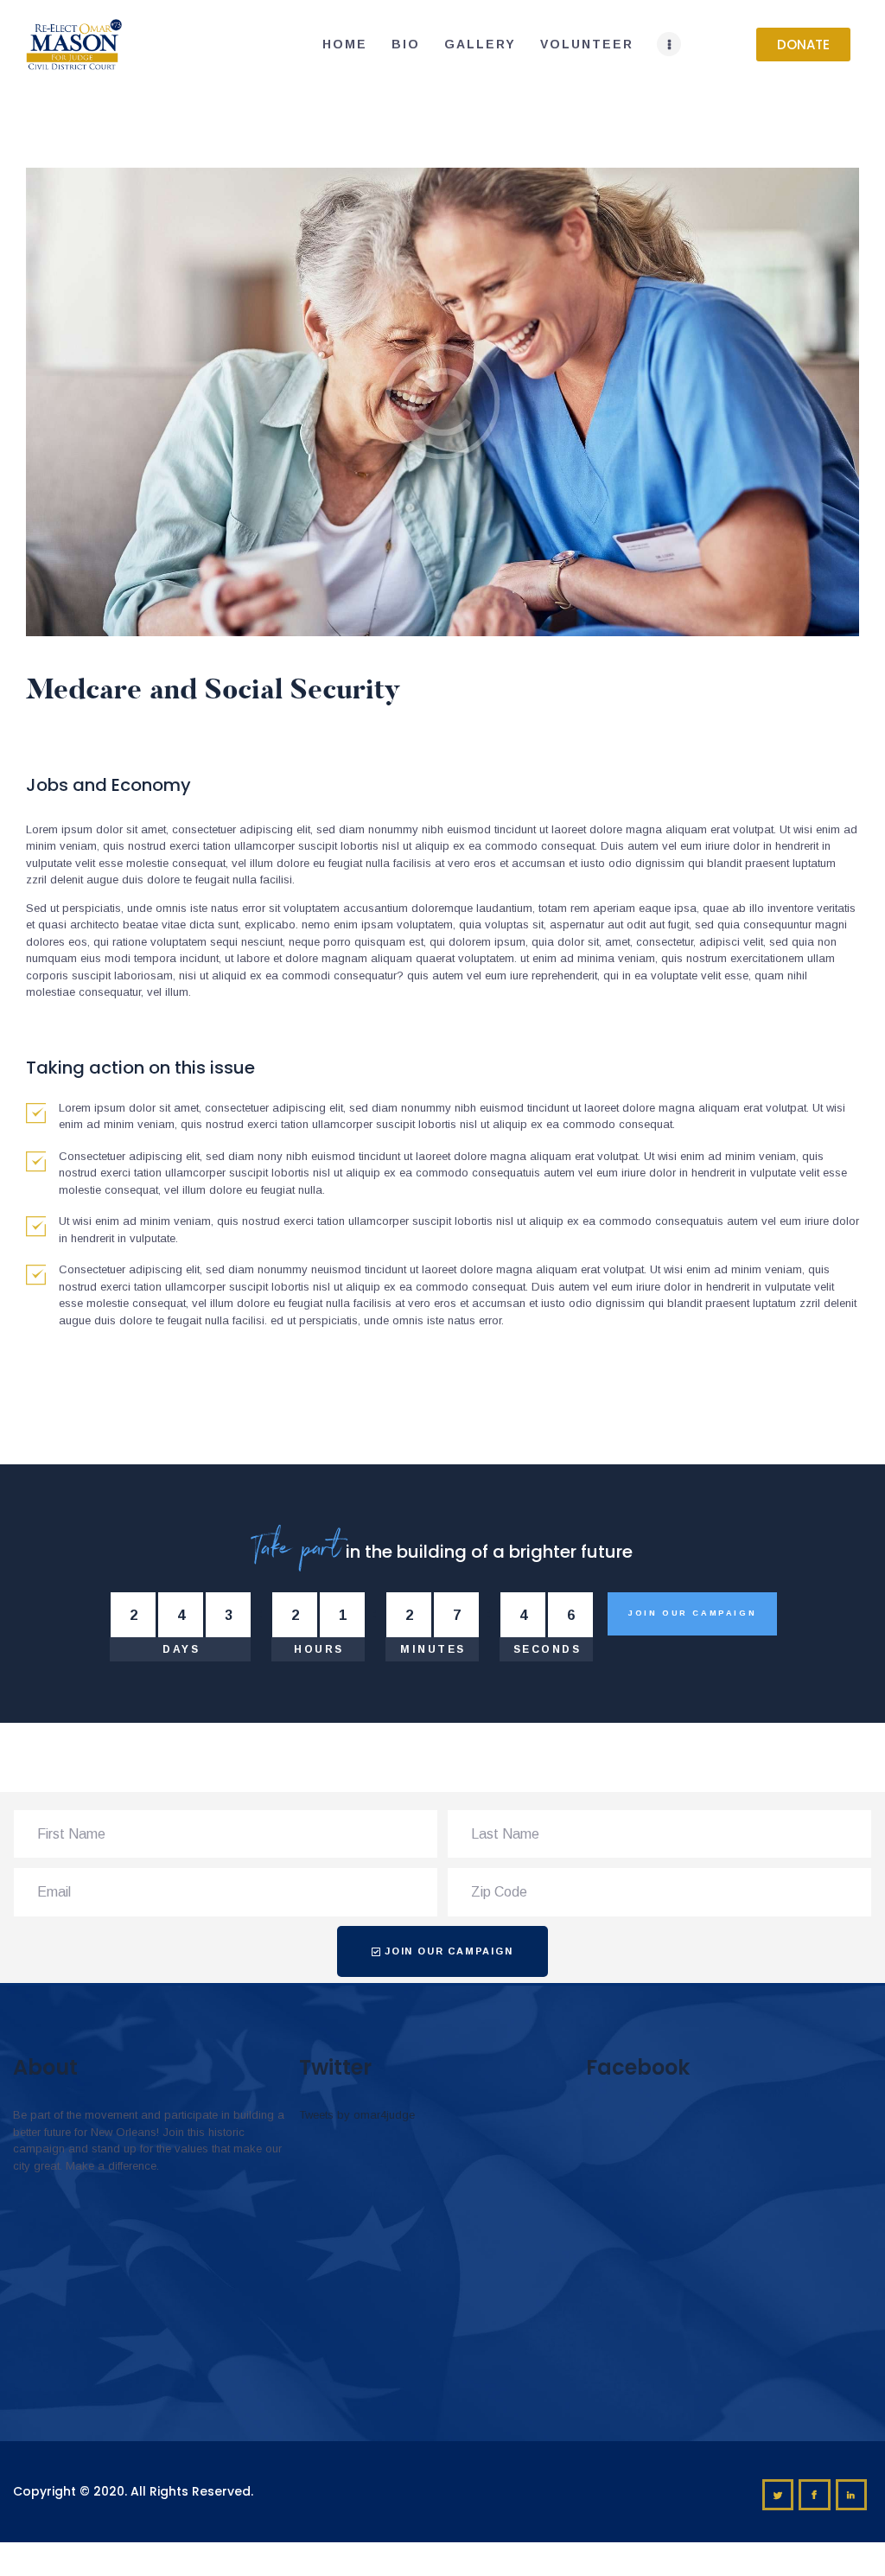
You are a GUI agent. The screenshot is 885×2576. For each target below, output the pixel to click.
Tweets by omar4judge (357, 2115)
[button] (803, 45)
